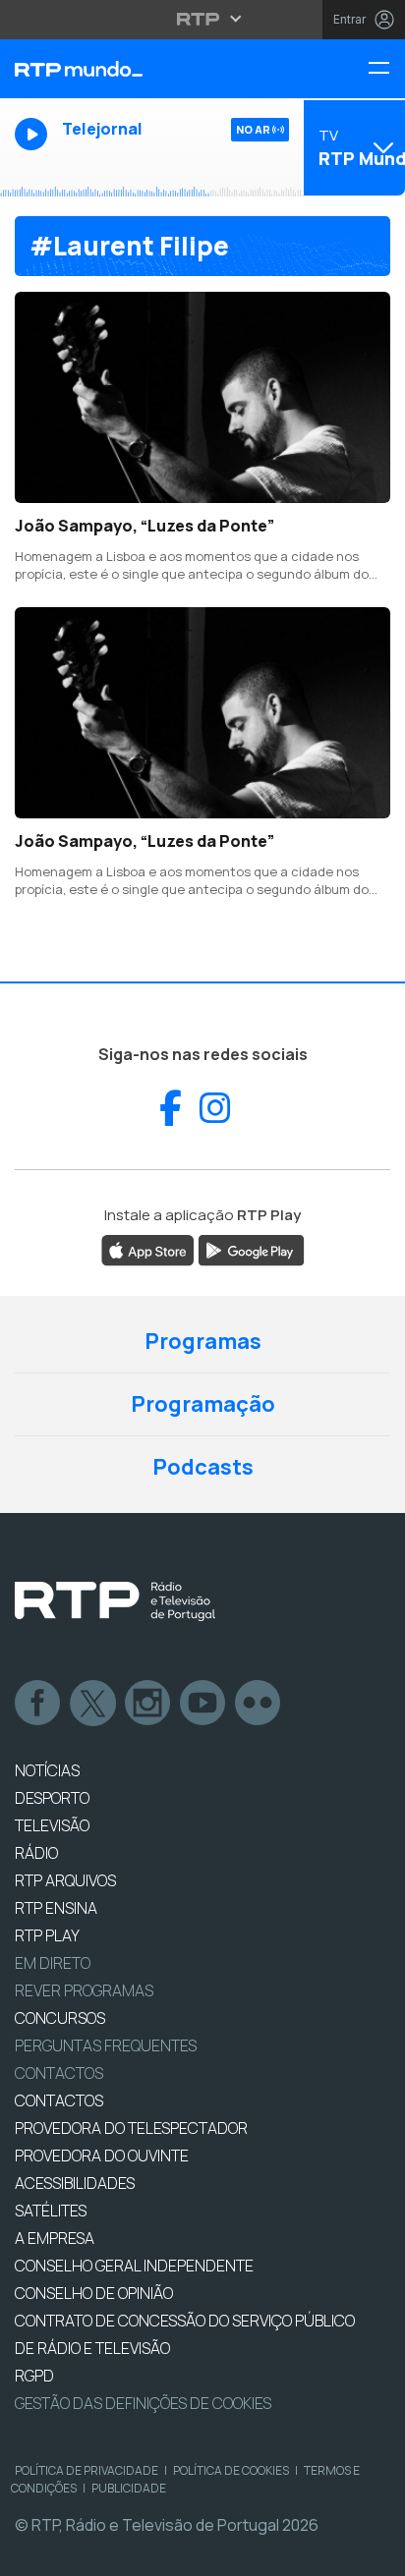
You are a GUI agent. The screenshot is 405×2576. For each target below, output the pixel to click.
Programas (203, 1341)
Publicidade (129, 2488)
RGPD (34, 2376)
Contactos (59, 2073)
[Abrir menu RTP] (203, 19)
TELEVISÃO (52, 1825)
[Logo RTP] (115, 1601)
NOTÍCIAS (47, 1770)
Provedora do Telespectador (131, 2128)
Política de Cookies (231, 2470)
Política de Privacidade (87, 2470)
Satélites (51, 2211)
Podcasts (203, 1467)
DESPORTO (52, 1798)
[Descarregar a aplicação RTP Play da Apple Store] (148, 1249)
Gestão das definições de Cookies (143, 2403)
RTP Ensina (56, 1908)
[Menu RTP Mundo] (386, 69)
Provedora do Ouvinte (102, 2156)
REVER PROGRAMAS (84, 1990)
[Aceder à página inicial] (135, 69)
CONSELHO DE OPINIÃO (94, 2293)
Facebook (38, 1704)
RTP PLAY (47, 1935)
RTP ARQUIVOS (65, 1880)
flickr (259, 1704)
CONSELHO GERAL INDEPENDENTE (134, 2266)
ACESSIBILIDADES (75, 2183)
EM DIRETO (53, 1963)
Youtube (203, 1704)
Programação (203, 1404)
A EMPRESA (55, 2238)
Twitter (93, 1704)
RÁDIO (36, 1853)
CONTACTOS (59, 2100)
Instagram (148, 1704)
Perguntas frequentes (106, 2045)
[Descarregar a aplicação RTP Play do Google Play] (251, 1249)
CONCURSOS (60, 2018)
